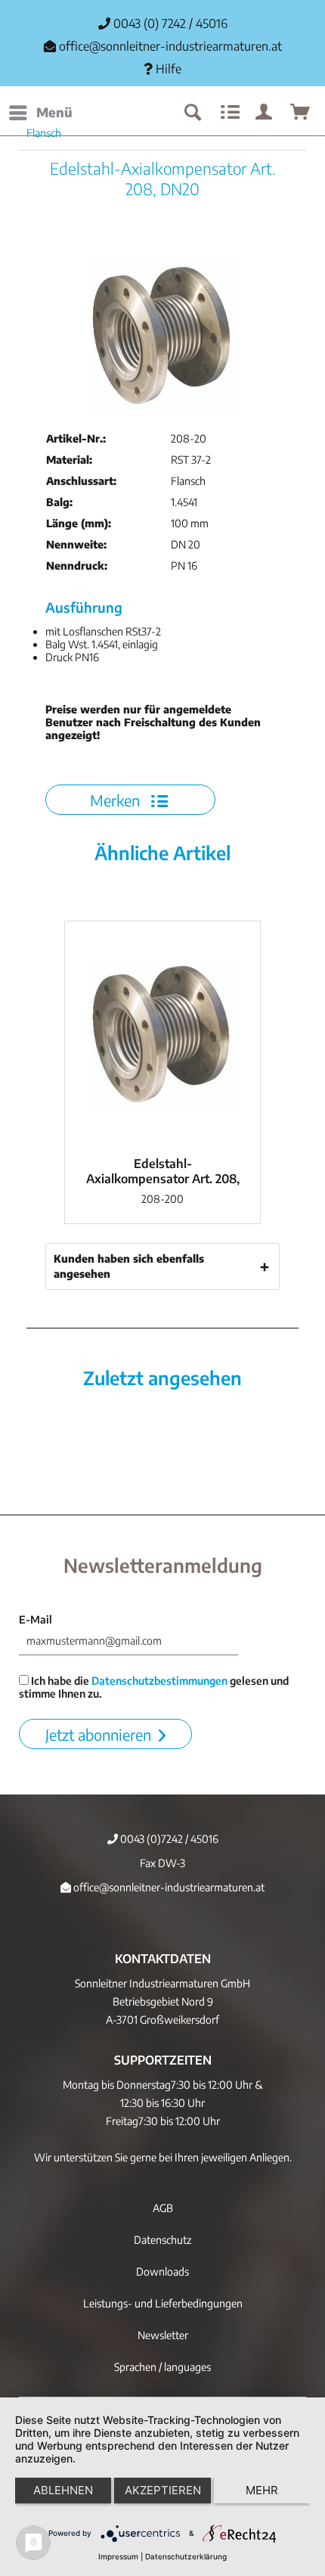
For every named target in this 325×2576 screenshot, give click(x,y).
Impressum (118, 2556)
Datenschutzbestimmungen (159, 1681)
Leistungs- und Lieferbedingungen (163, 2303)
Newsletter (163, 2335)
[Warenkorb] (301, 113)
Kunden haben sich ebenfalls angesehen (129, 1266)
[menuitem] (40, 113)
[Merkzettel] (228, 113)
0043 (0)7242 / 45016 (168, 1839)
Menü (54, 112)
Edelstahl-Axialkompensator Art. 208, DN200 (163, 1171)
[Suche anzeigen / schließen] (192, 113)
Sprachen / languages (162, 2367)
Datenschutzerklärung (186, 2556)
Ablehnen (63, 2490)
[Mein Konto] (265, 113)
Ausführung (84, 607)
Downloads (162, 2271)
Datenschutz (162, 2240)
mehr (262, 2490)
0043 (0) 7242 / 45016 (169, 23)
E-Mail (36, 1619)
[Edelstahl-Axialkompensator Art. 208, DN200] (162, 1035)
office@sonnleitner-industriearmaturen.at (170, 46)
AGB (163, 2208)
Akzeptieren (163, 2490)
